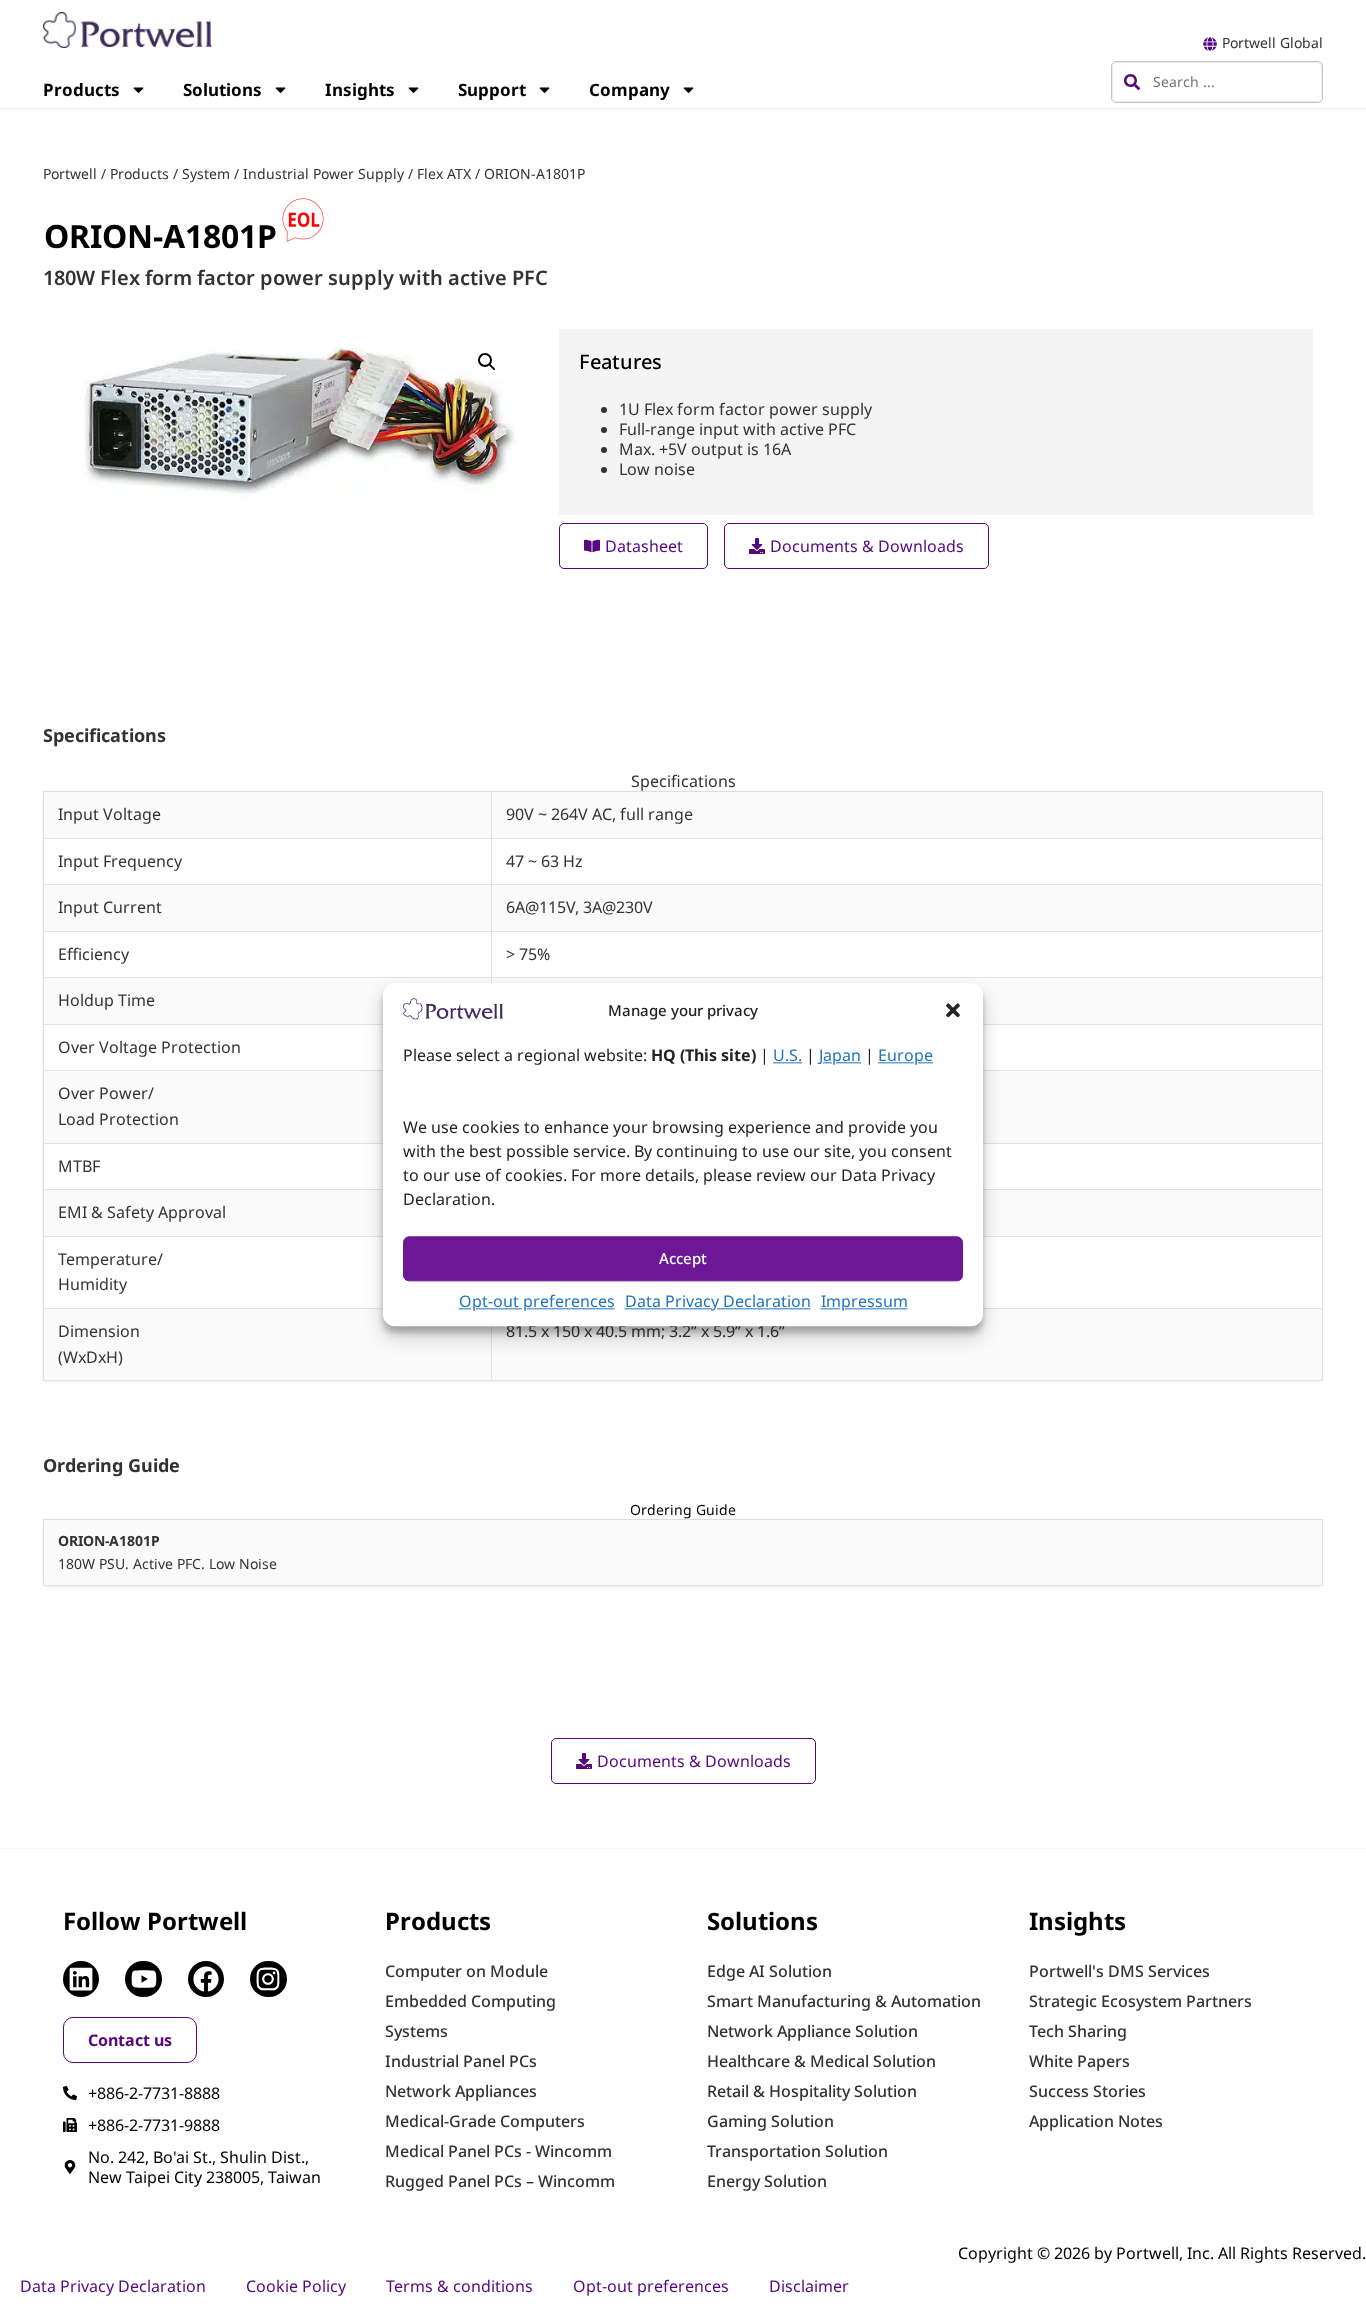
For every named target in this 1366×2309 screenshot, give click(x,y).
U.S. (787, 1055)
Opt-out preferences (537, 1301)
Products (81, 89)
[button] (953, 1010)
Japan (840, 1055)
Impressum (864, 1301)
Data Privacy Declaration (718, 1301)
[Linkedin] (81, 1979)
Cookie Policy (296, 2286)
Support (492, 89)
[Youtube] (143, 1979)
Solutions (222, 89)
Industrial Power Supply (323, 173)
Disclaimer (809, 2286)
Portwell (70, 173)
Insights (360, 89)
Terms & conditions (459, 2286)
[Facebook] (206, 1979)
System (206, 173)
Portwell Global (1272, 42)
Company (629, 89)
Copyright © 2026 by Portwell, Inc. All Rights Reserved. (1162, 2253)
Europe (905, 1055)
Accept (683, 1259)
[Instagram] (268, 1979)
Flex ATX (444, 173)
